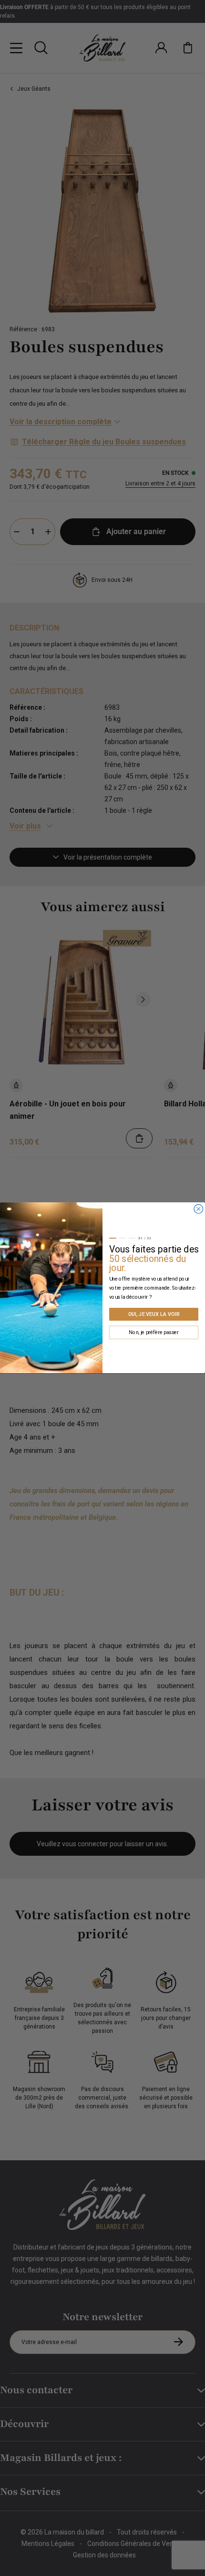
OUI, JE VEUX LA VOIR (154, 1314)
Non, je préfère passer (154, 1332)
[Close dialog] (199, 1209)
